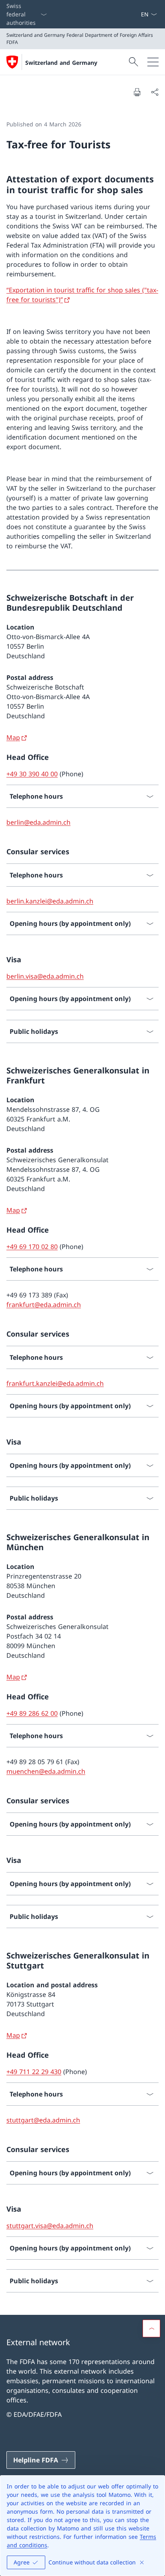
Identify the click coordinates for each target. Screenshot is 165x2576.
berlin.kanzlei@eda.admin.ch (50, 901)
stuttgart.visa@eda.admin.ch (50, 2226)
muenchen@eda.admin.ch (46, 1771)
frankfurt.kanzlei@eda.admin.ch (55, 1383)
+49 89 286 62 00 (32, 1713)
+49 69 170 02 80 (32, 1247)
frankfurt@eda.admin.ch (44, 1305)
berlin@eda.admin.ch (38, 822)
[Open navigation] (153, 62)
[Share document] (155, 92)
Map (13, 737)
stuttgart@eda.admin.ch (43, 2120)
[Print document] (137, 92)
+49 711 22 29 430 (34, 2072)
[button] (151, 2328)
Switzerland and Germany (61, 63)
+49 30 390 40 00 (32, 774)
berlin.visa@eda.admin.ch (45, 976)
